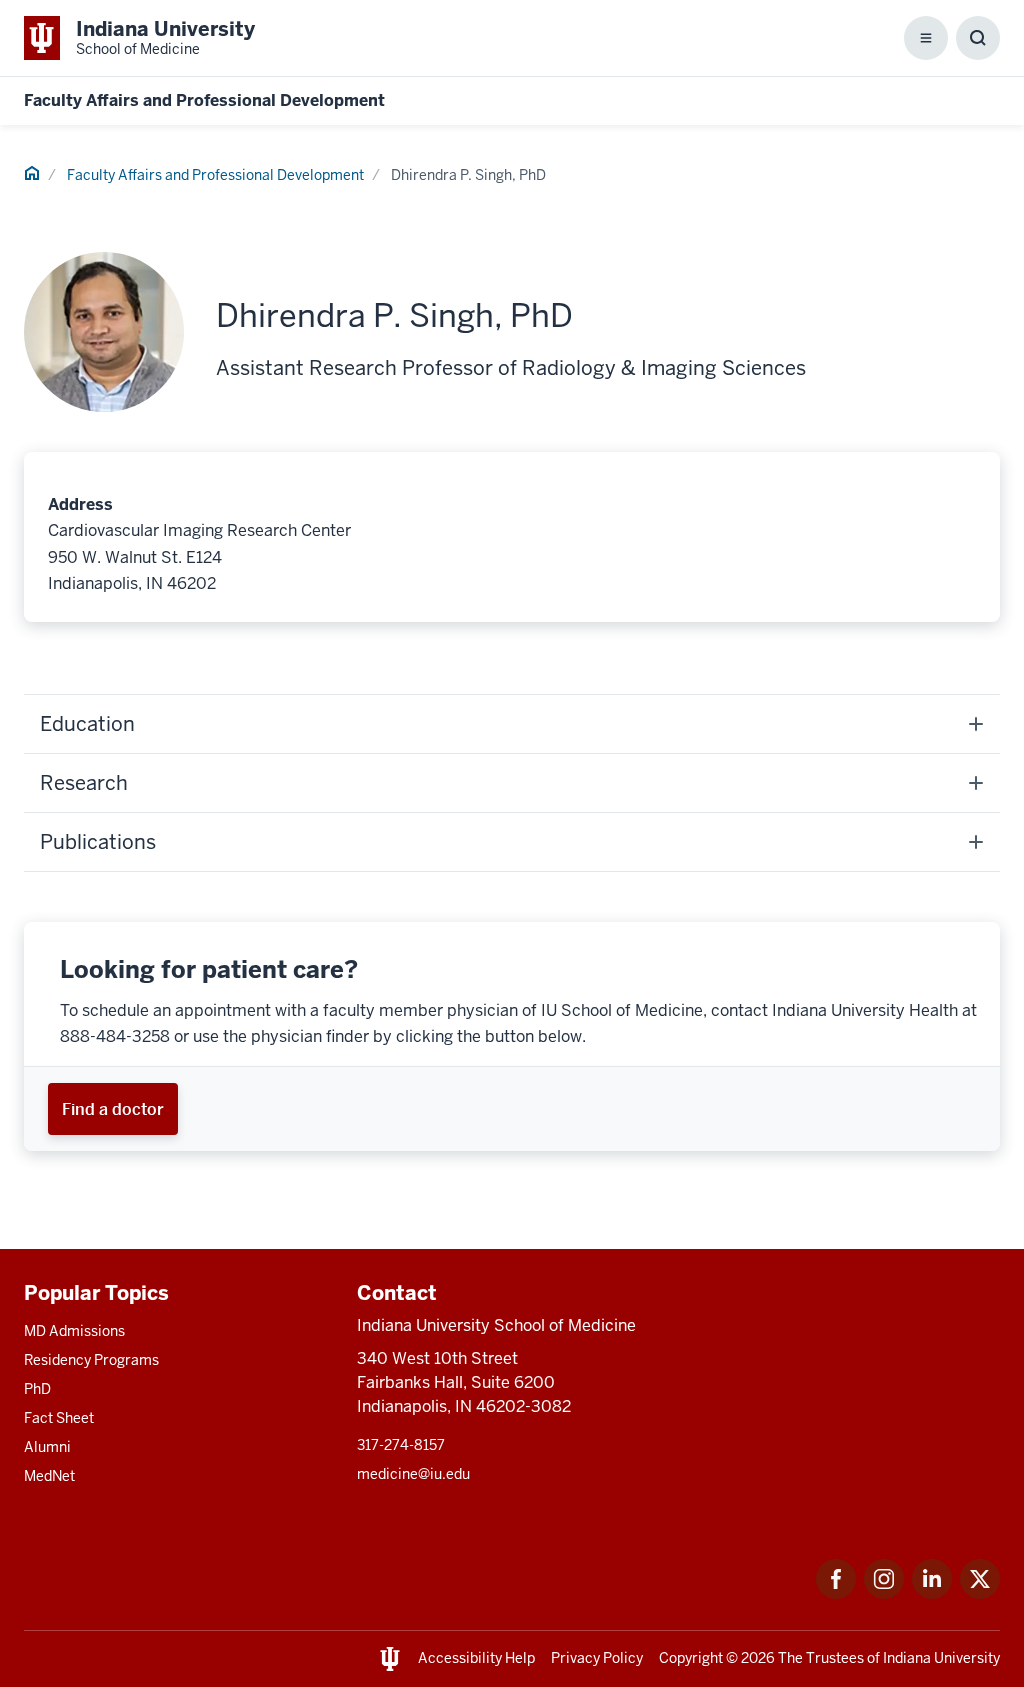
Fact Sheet (59, 1418)
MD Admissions (74, 1331)
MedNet (49, 1476)
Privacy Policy (597, 1658)
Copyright (691, 1658)
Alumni (47, 1447)
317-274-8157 (401, 1445)
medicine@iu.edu (413, 1474)
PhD (37, 1389)
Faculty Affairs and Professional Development (204, 100)
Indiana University (941, 1658)
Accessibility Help (476, 1658)
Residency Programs (91, 1360)
